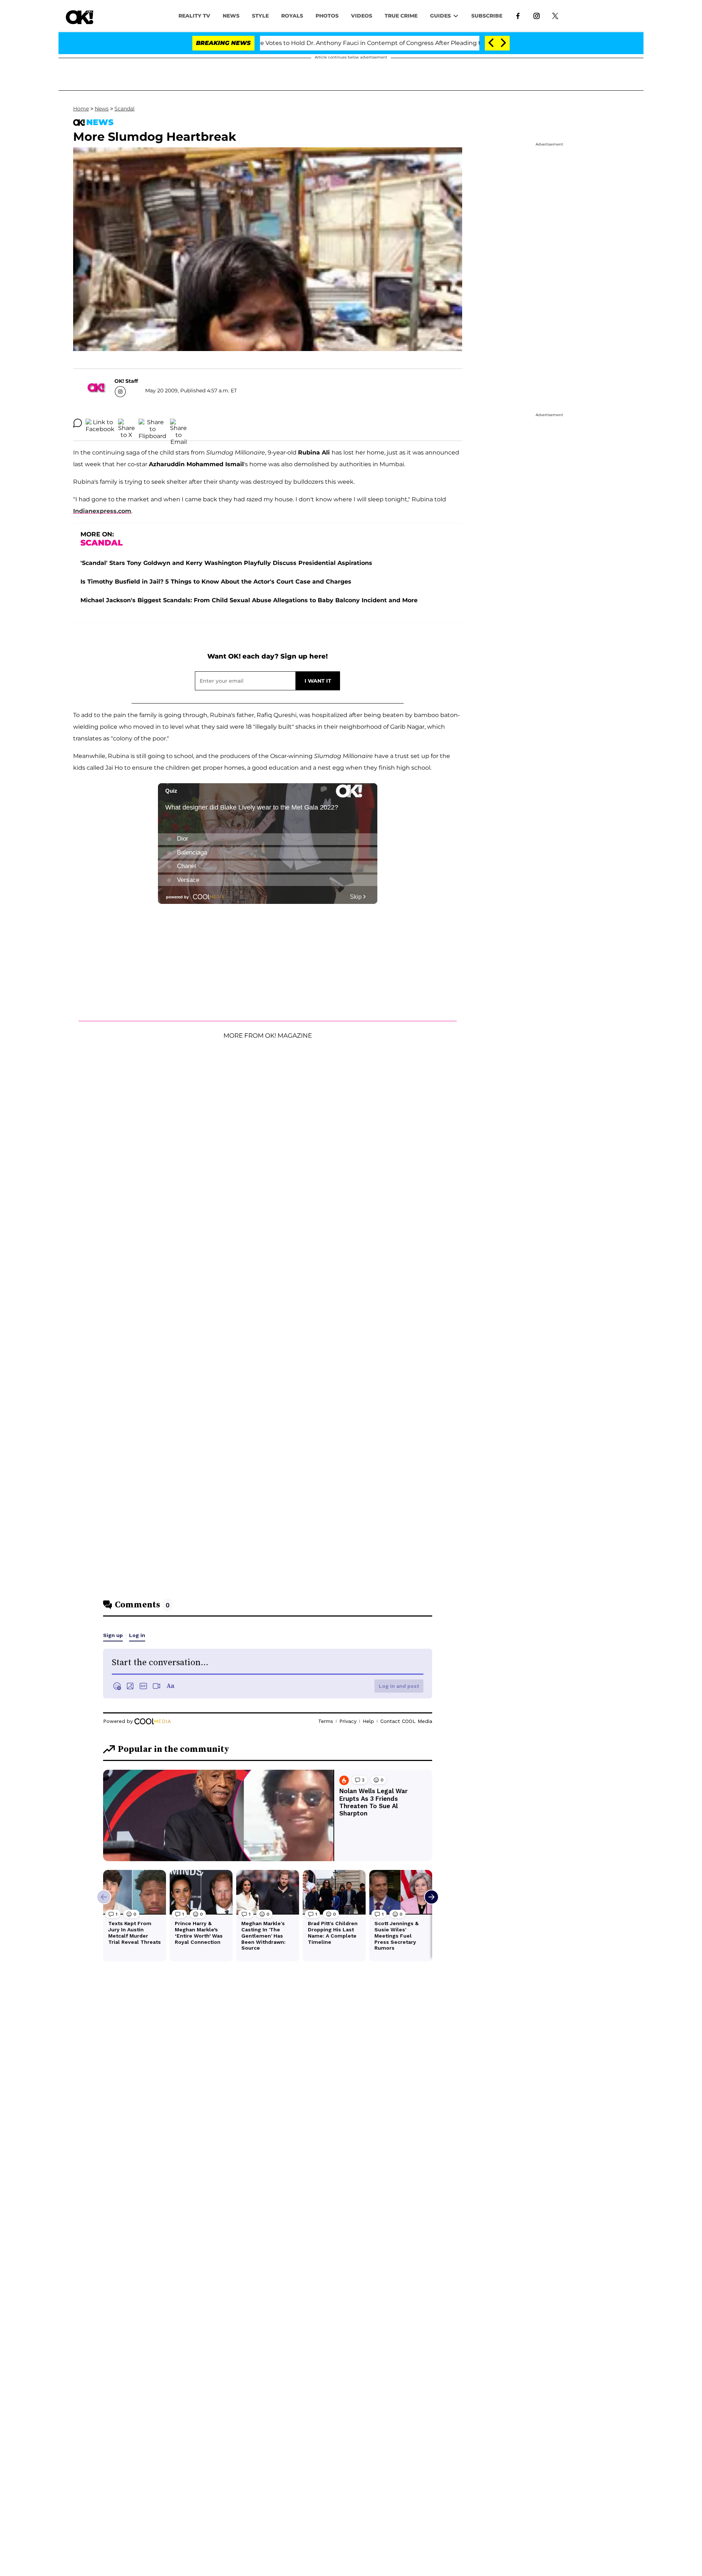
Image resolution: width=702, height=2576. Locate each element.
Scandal (124, 109)
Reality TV (194, 16)
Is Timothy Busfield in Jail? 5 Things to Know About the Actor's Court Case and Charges (216, 582)
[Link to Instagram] (537, 15)
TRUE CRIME (401, 16)
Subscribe (487, 16)
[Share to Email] (178, 423)
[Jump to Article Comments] (78, 423)
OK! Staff (126, 381)
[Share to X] (127, 423)
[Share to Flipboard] (152, 423)
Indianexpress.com (102, 511)
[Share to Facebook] (100, 423)
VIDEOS (362, 16)
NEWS (231, 16)
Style (260, 16)
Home (81, 109)
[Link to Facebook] (518, 15)
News (102, 109)
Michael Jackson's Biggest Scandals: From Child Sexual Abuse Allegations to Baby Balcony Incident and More (249, 600)
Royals (292, 16)
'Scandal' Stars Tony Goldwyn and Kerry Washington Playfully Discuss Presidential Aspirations (226, 563)
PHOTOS (327, 16)
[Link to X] (555, 15)
